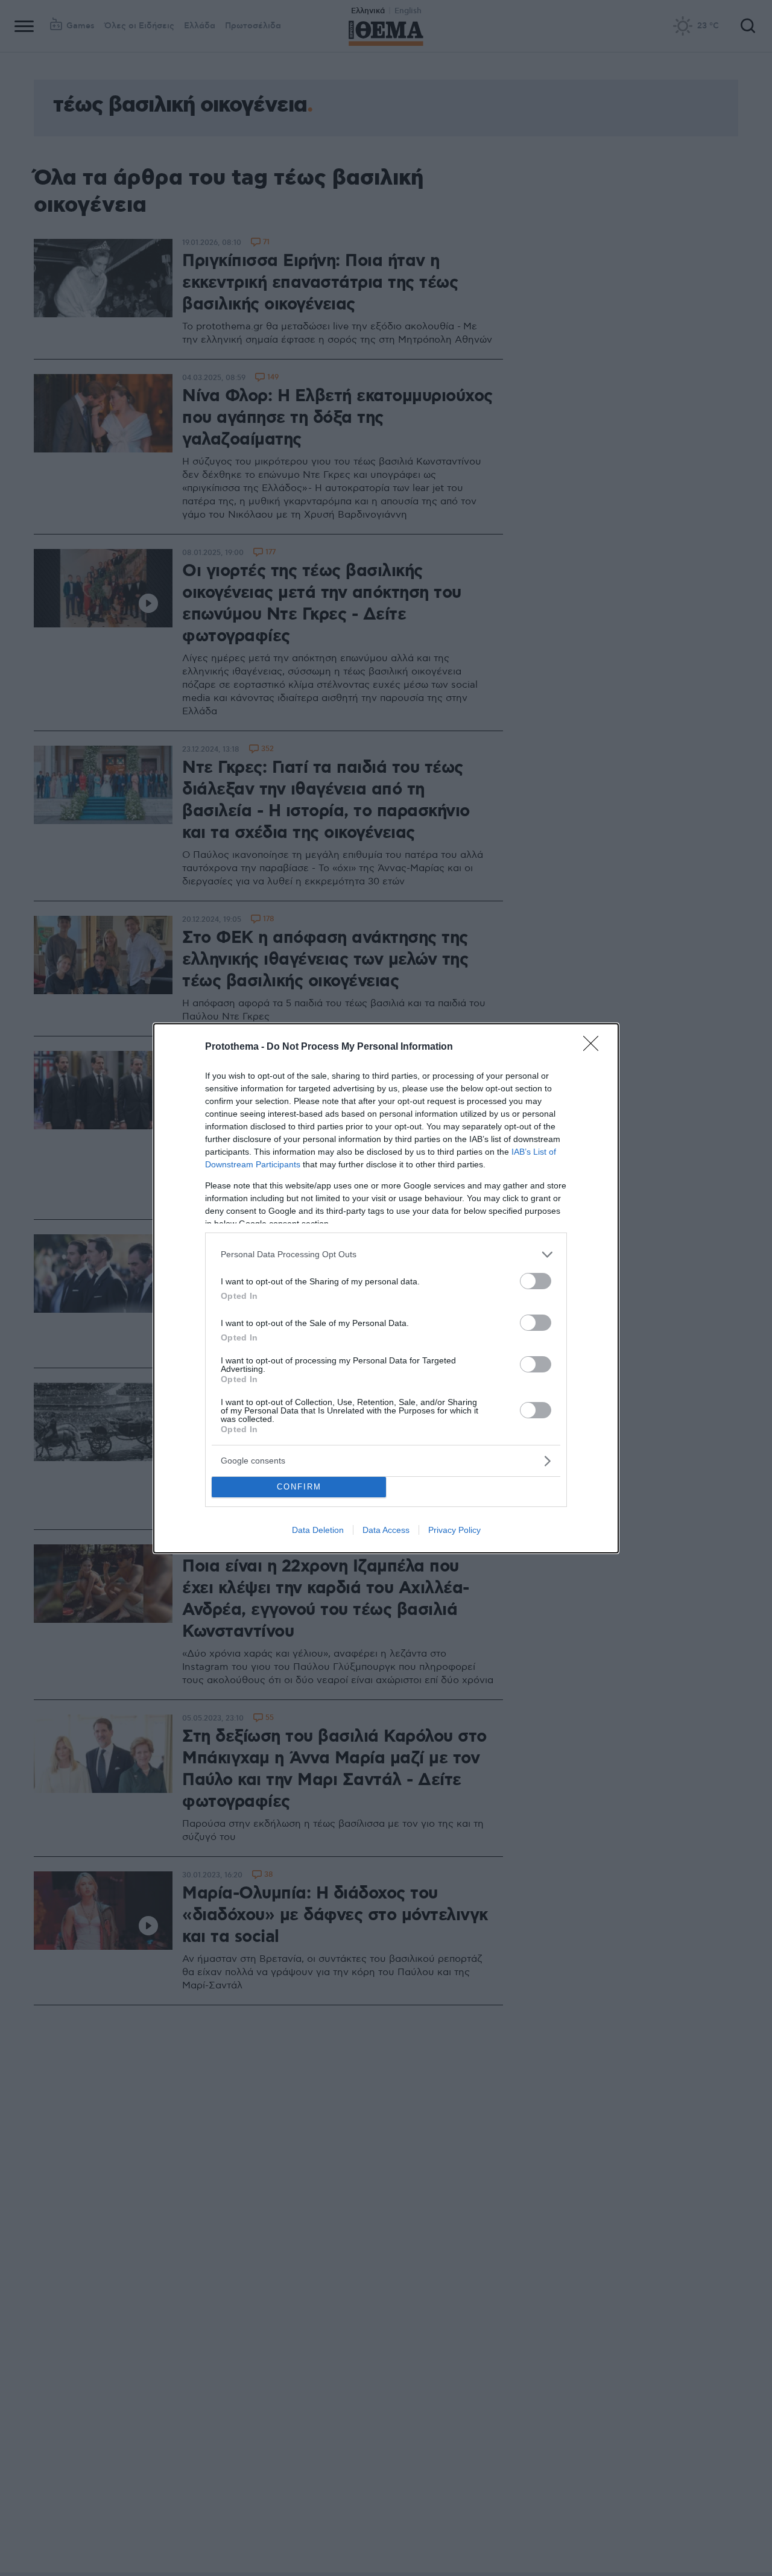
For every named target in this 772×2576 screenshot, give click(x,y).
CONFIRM (299, 1487)
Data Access (386, 1530)
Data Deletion (318, 1530)
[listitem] (386, 1255)
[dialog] (386, 1288)
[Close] (595, 1047)
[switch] (536, 1281)
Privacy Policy (454, 1530)
